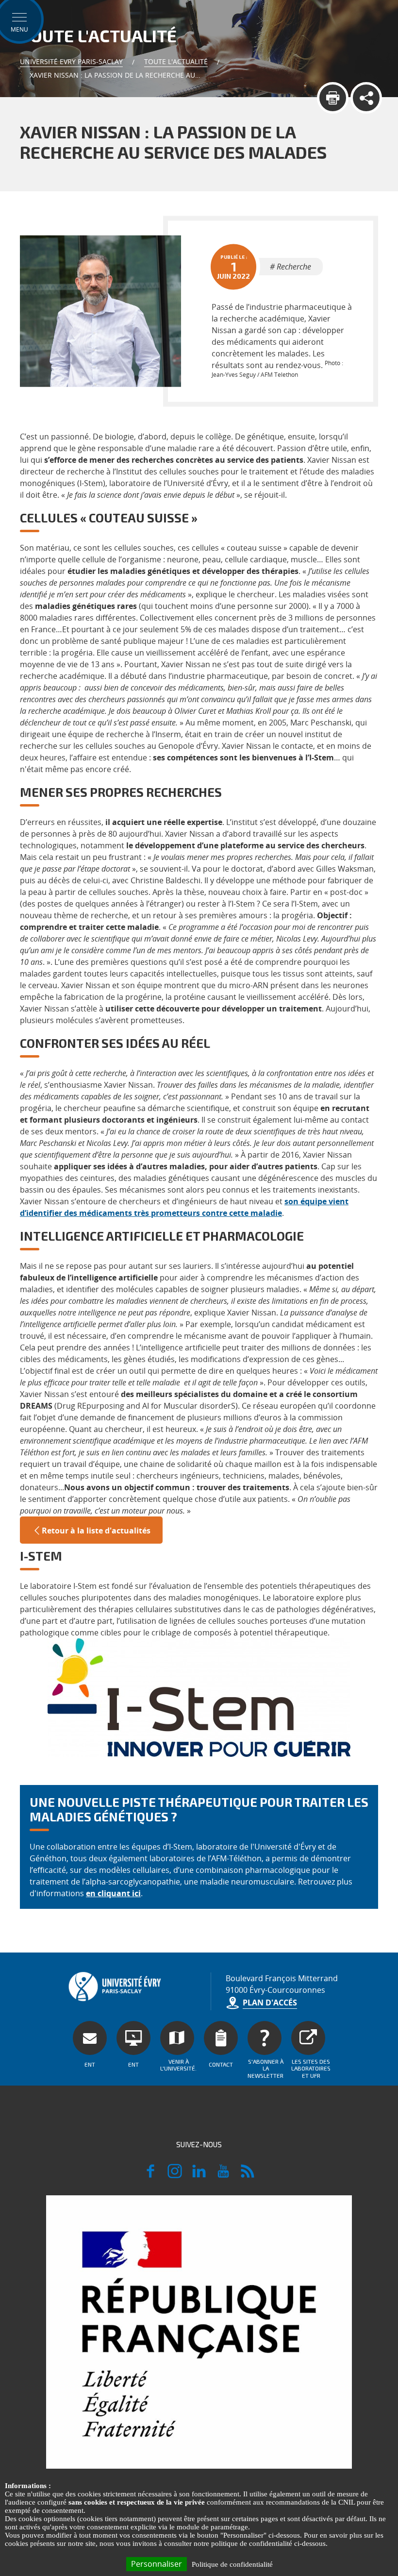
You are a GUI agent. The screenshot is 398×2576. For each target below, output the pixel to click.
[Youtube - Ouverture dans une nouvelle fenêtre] (223, 2175)
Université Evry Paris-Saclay (71, 61)
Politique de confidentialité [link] (232, 2564)
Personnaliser (157, 2564)
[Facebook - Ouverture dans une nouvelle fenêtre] (150, 2175)
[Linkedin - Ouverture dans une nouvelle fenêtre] (199, 2175)
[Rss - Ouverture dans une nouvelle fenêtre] (248, 2175)
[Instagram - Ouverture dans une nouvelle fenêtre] (175, 2175)
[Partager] (366, 98)
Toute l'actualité (176, 61)
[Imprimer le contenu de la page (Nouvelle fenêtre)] (333, 98)
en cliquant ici (113, 1893)
